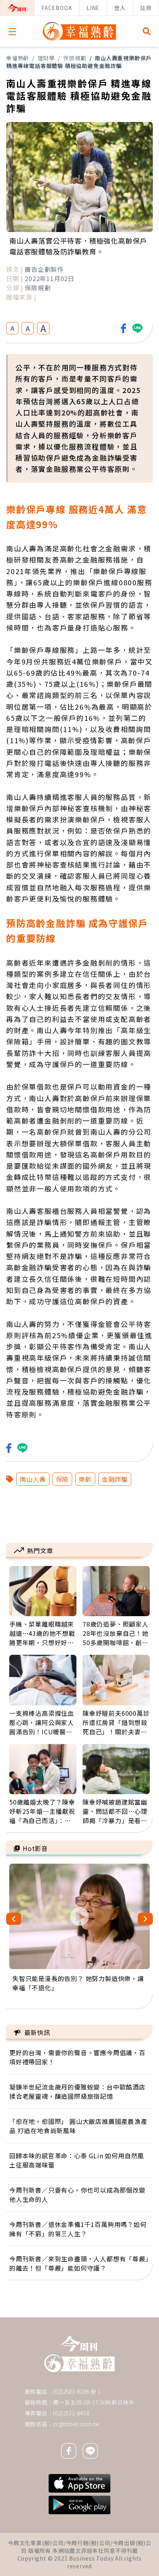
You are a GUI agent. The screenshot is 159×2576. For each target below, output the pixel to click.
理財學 (46, 58)
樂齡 (85, 1479)
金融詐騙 (115, 1479)
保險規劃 (75, 58)
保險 (63, 1479)
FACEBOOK (57, 8)
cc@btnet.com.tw (76, 2424)
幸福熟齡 (18, 58)
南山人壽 (33, 1479)
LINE (93, 8)
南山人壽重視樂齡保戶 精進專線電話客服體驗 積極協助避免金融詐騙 (79, 62)
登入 (120, 8)
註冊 (146, 8)
